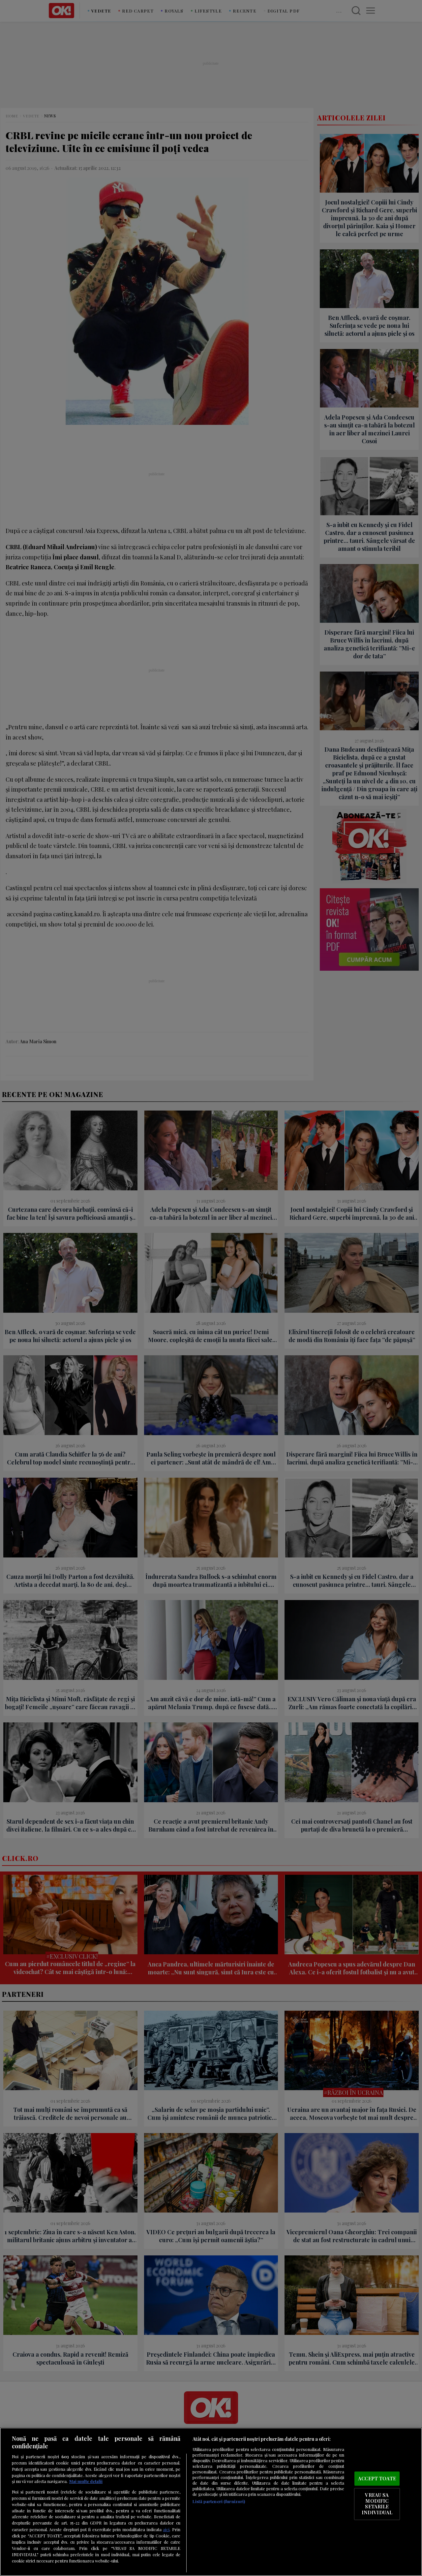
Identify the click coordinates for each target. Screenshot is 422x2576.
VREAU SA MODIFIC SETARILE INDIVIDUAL (377, 2504)
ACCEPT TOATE (377, 2478)
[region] (211, 2502)
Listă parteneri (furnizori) (219, 2501)
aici (166, 2529)
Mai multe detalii (86, 2481)
